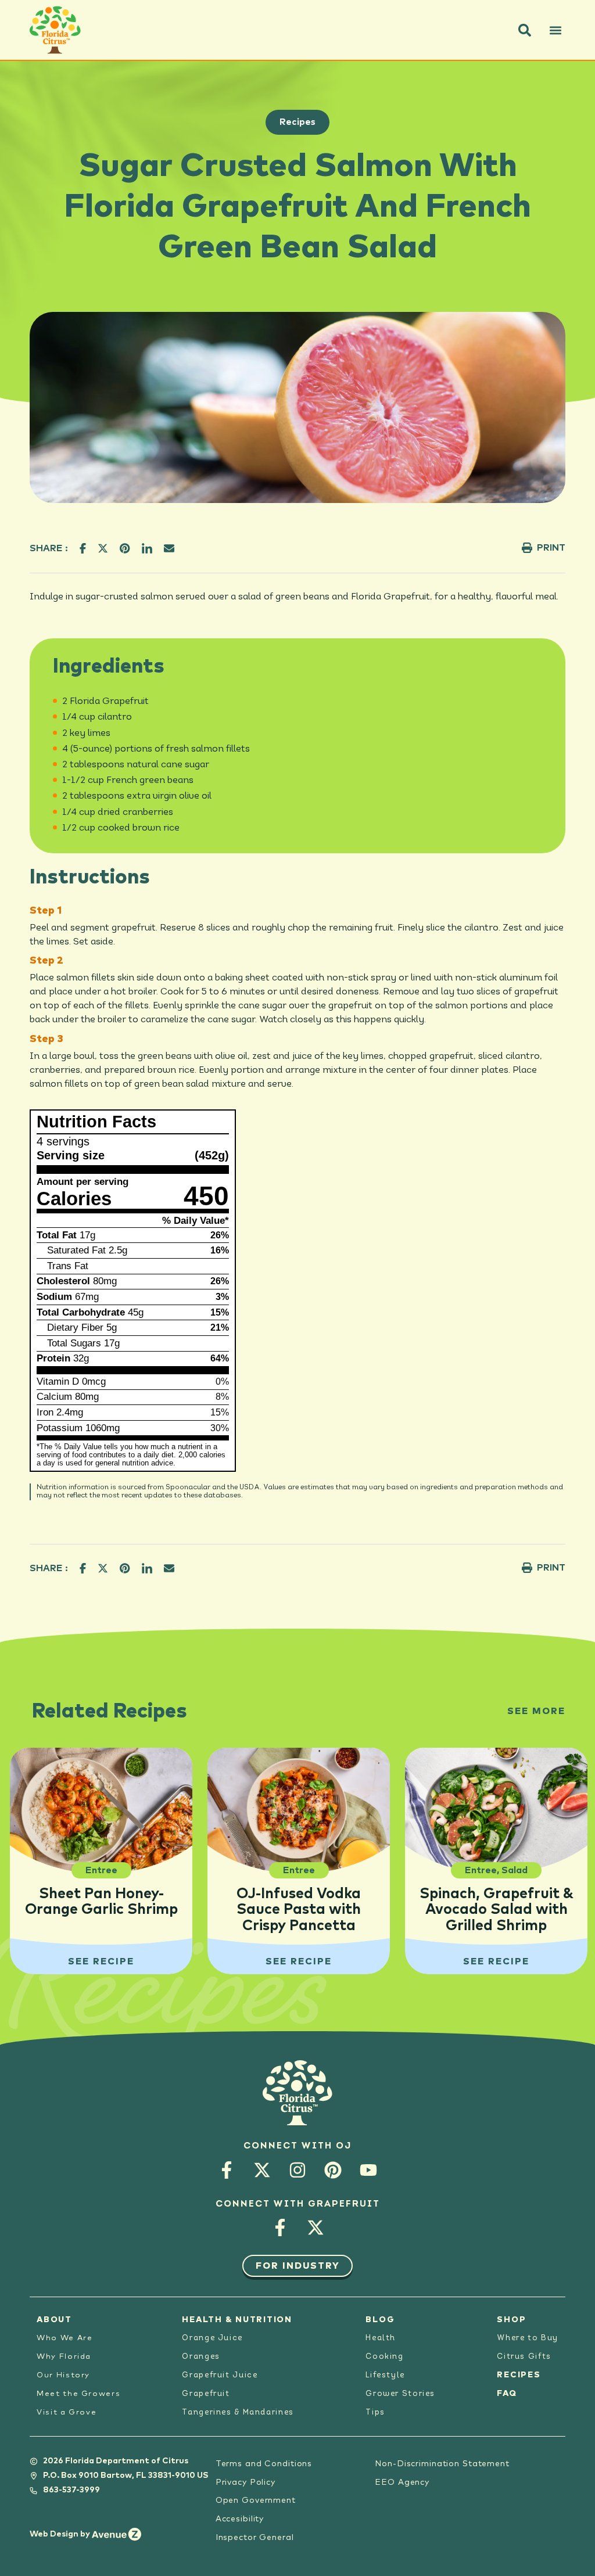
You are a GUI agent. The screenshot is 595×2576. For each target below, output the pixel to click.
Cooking (384, 2357)
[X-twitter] (262, 2170)
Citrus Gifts (524, 2357)
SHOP (511, 2320)
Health (381, 2338)
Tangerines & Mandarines (238, 2412)
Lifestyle (385, 2375)
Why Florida (64, 2357)
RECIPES (519, 2375)
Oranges (201, 2357)
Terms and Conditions (264, 2464)
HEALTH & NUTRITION (237, 2320)
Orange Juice (212, 2338)
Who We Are (64, 2338)
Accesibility (240, 2519)
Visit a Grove (67, 2412)
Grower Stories (400, 2394)
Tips (375, 2412)
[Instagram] (298, 2170)
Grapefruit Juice (220, 2375)
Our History (63, 2375)
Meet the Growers (78, 2394)
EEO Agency (402, 2482)
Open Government (256, 2500)
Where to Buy (528, 2338)
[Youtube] (369, 2170)
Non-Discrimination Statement (442, 2464)
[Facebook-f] (227, 2170)
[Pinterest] (333, 2170)
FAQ (507, 2394)
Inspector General (255, 2538)
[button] (525, 30)
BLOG (380, 2320)
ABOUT (54, 2320)
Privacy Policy (245, 2482)
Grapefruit (206, 2394)
